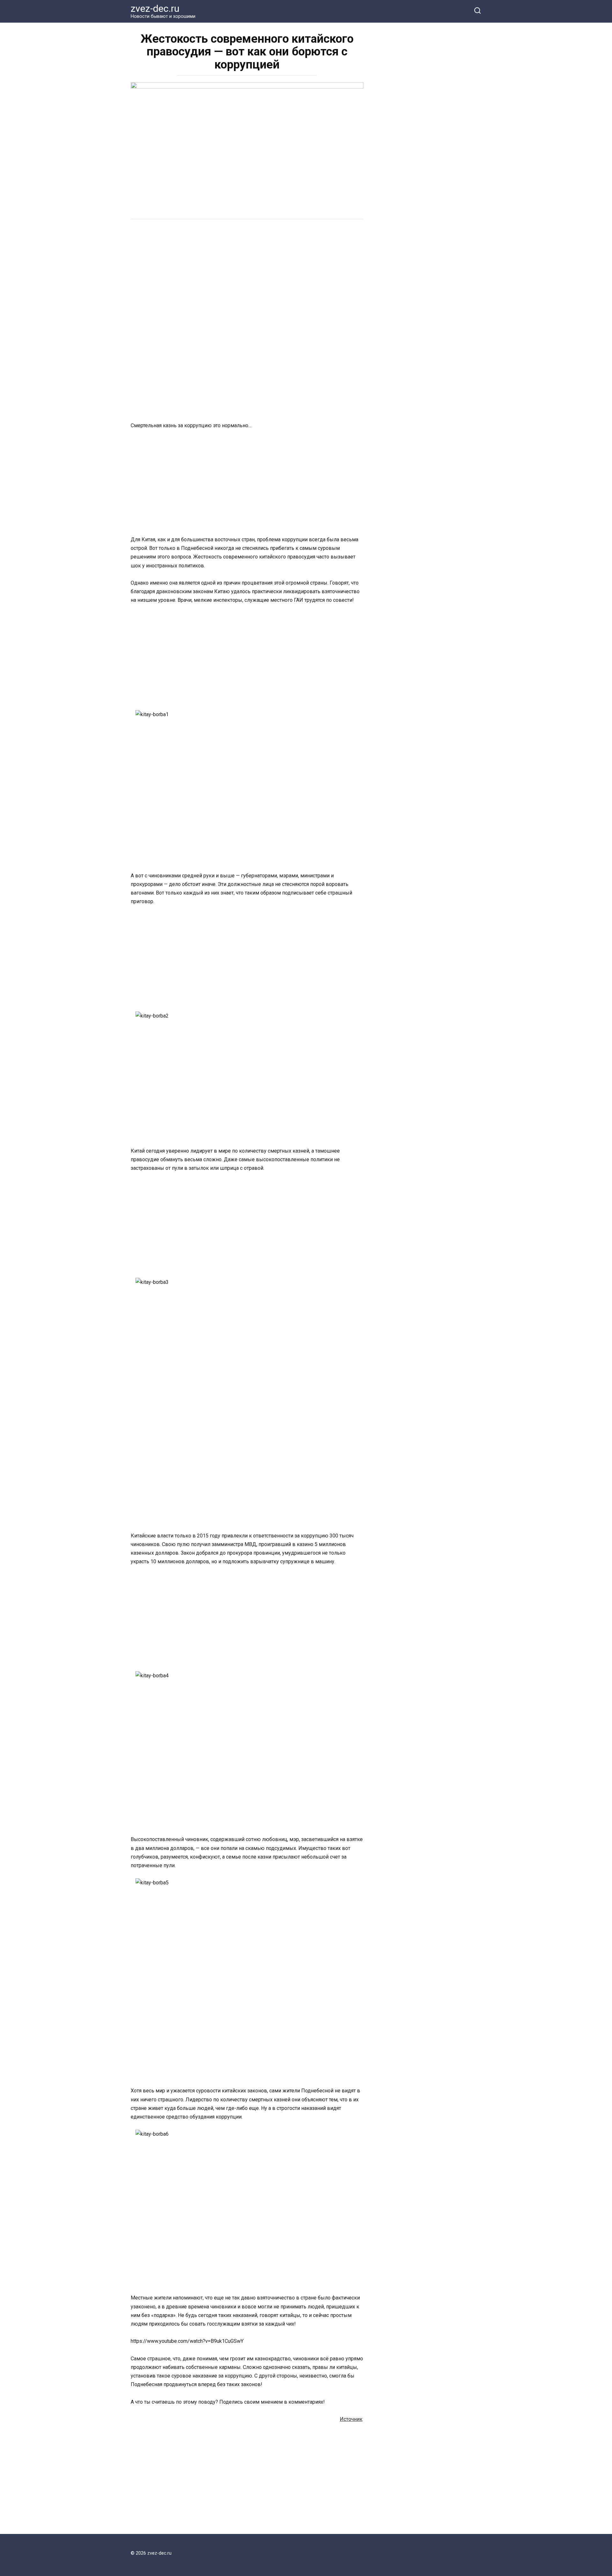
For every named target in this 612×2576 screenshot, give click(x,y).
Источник (351, 2419)
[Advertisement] (247, 274)
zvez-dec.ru (155, 8)
